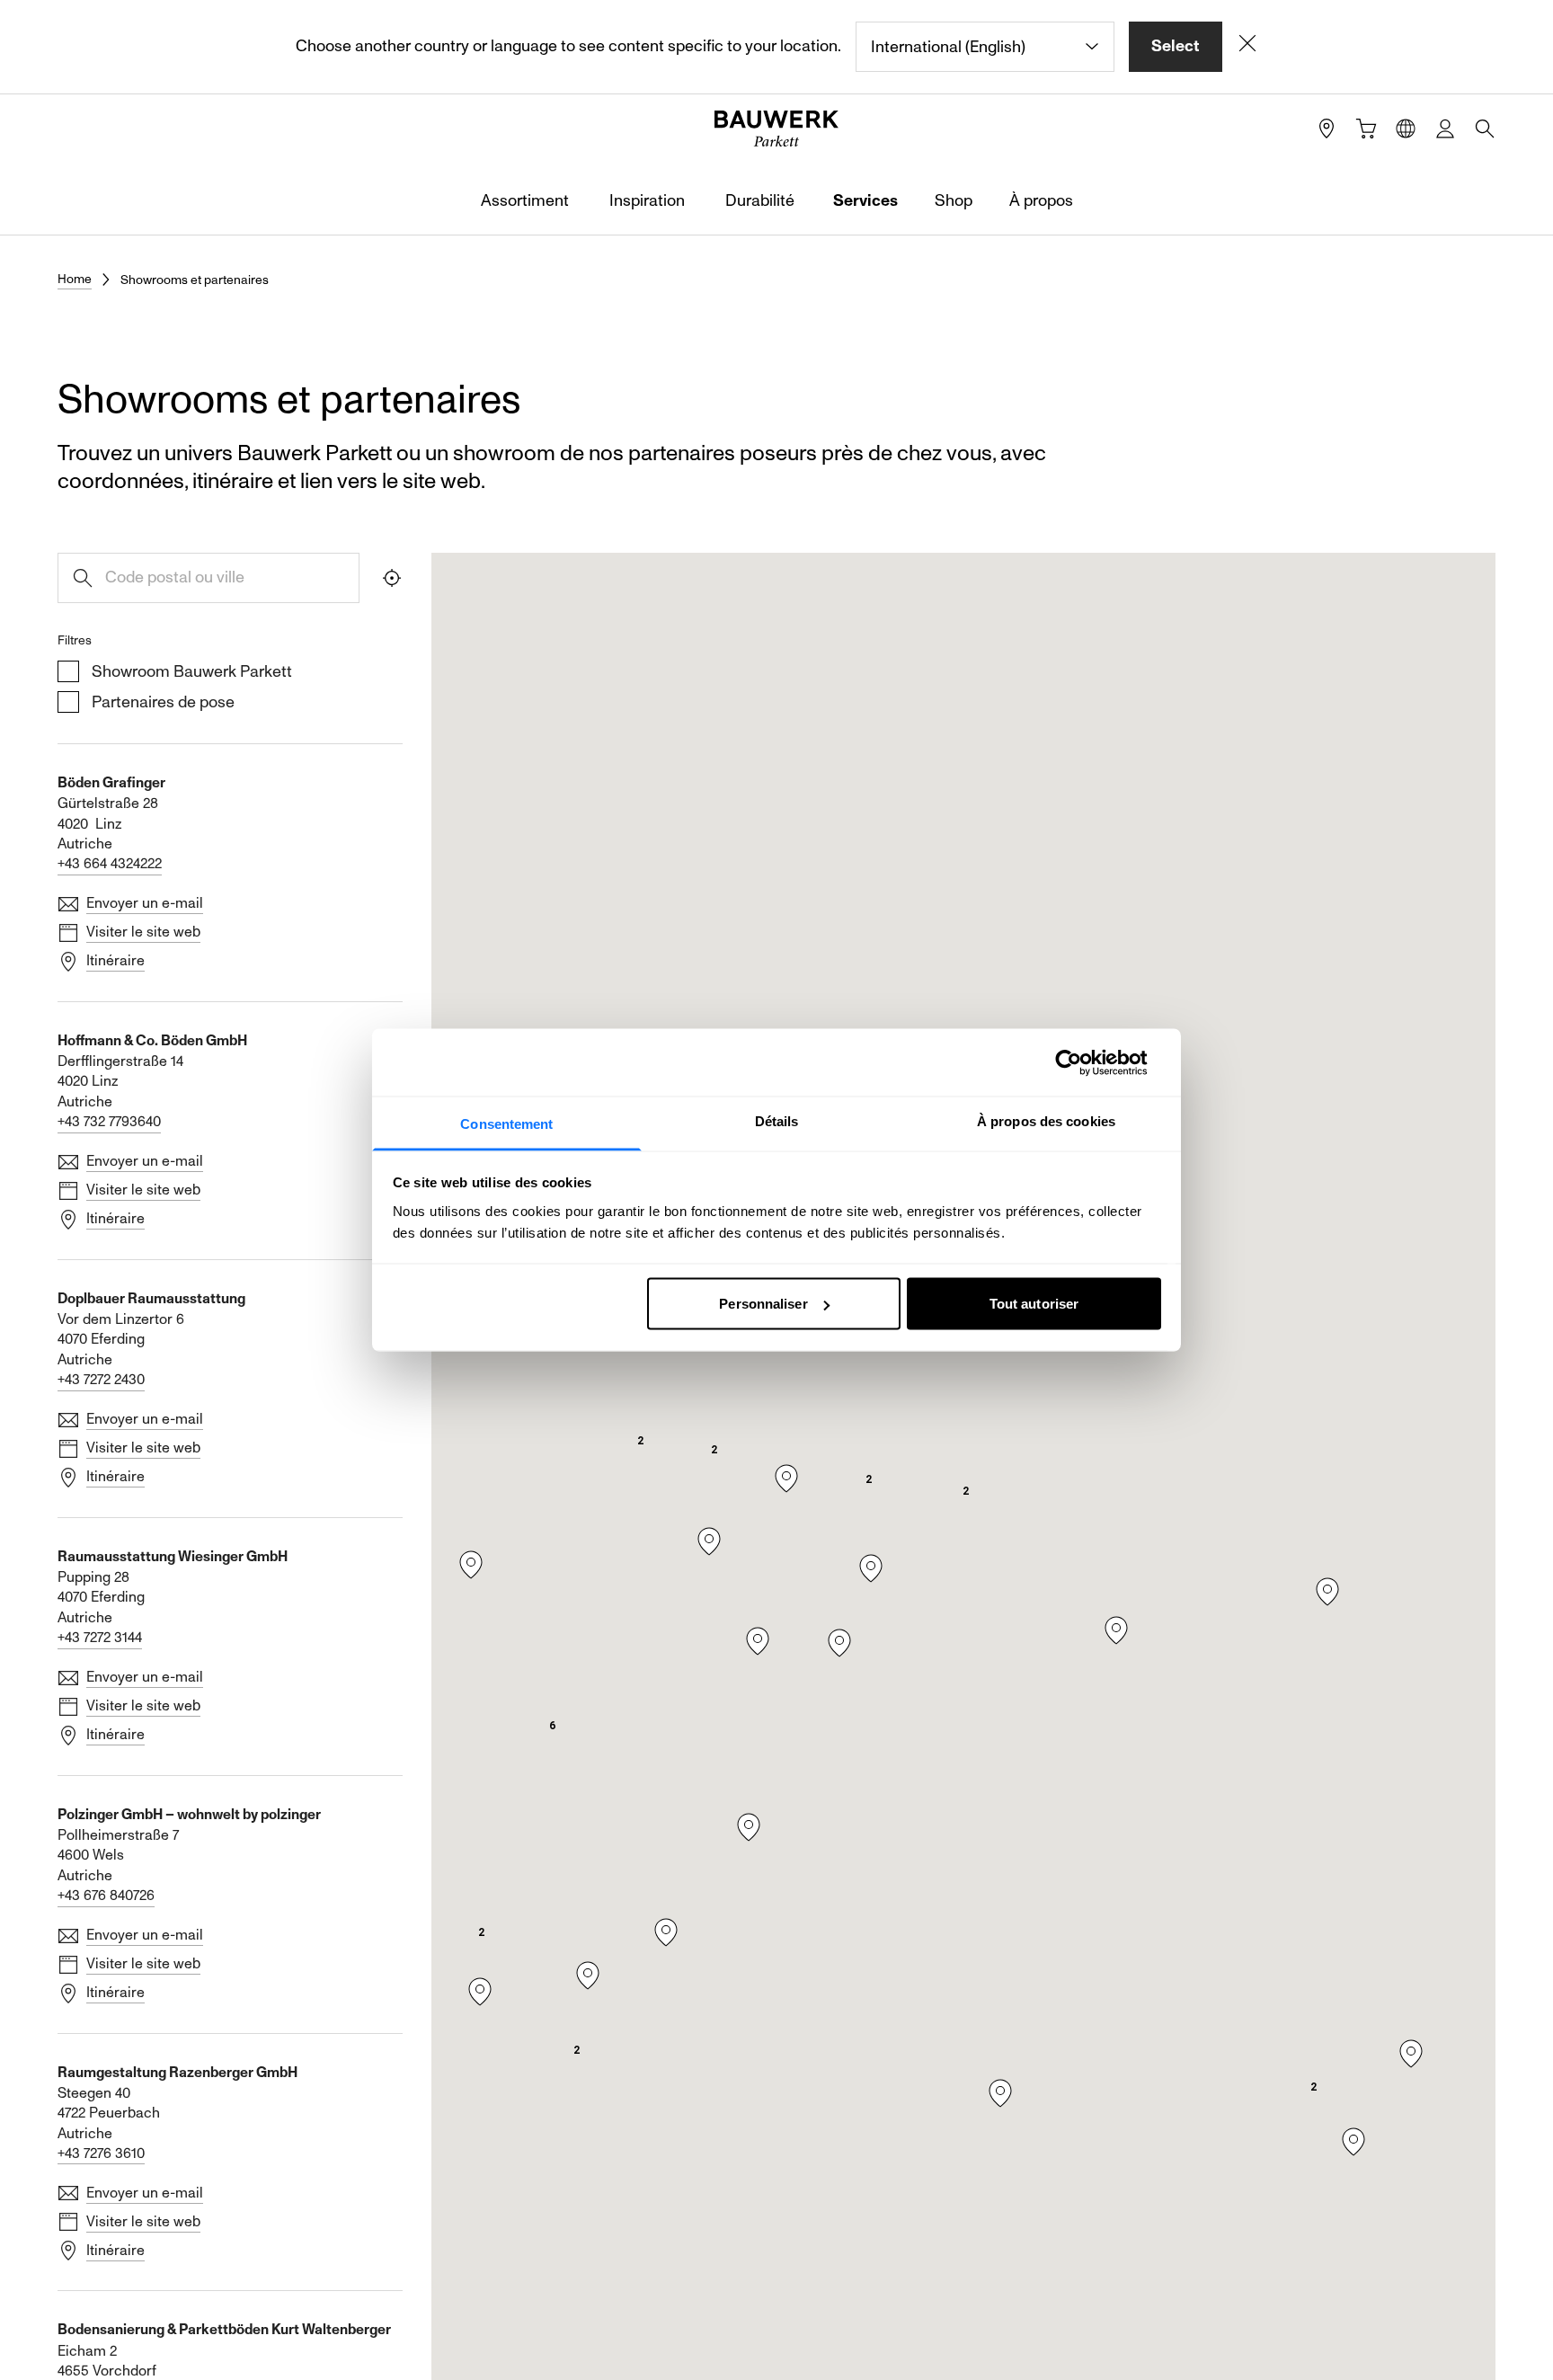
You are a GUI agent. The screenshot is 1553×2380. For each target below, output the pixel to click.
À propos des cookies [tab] (1046, 1121)
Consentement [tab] (506, 1124)
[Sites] (1327, 129)
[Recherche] (1485, 129)
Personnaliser (763, 1304)
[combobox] (985, 47)
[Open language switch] (1406, 129)
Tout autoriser (1034, 1304)
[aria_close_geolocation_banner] (1247, 47)
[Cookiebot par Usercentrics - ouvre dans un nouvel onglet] (1083, 1062)
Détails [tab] (777, 1121)
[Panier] (1366, 129)
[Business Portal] (1445, 129)
